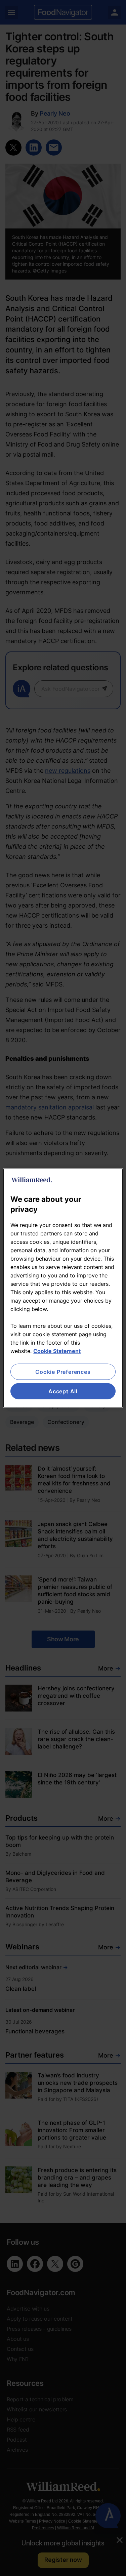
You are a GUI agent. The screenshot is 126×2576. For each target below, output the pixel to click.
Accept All (63, 1391)
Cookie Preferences (63, 1371)
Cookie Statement (57, 1351)
